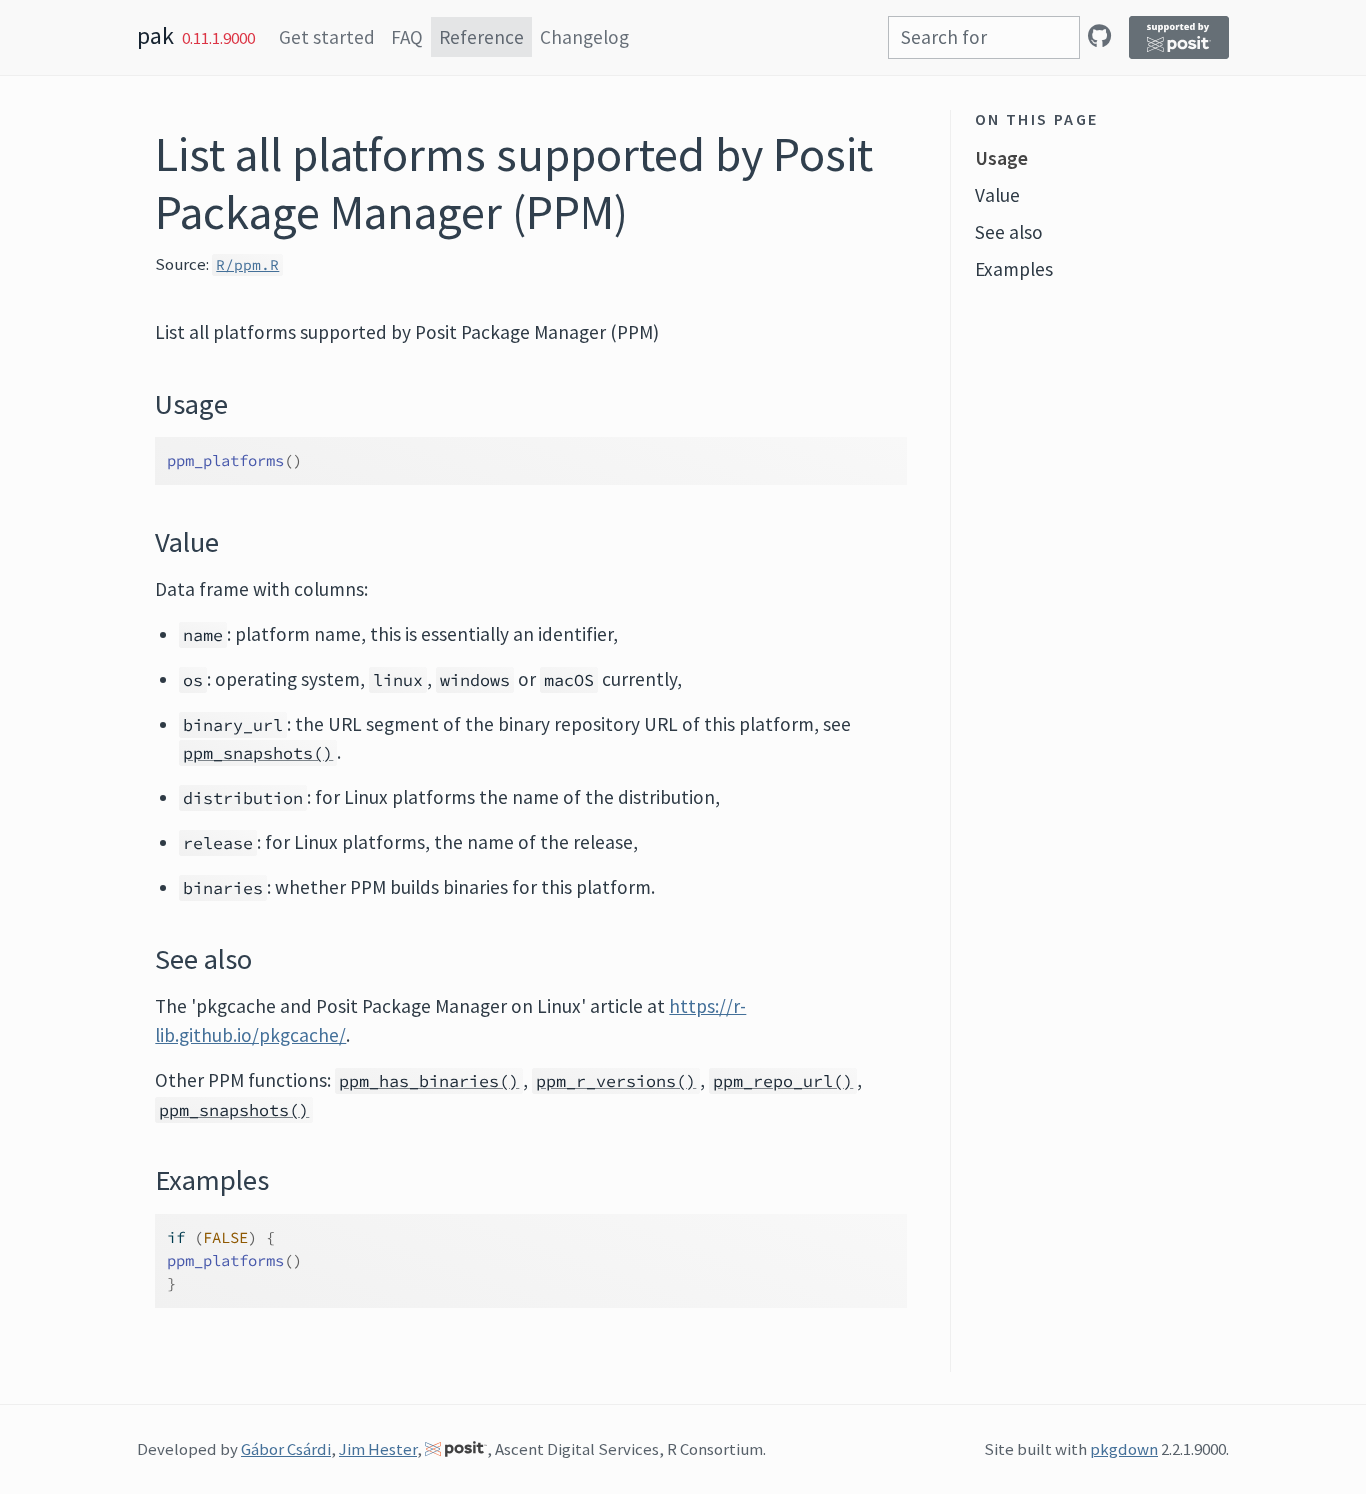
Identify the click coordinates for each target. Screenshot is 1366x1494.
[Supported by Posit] (1179, 37)
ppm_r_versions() (616, 1081)
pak (155, 35)
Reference (481, 37)
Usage (1001, 158)
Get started (327, 37)
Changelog (584, 37)
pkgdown (1124, 1449)
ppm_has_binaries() (429, 1081)
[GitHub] (1099, 36)
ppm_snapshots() (258, 753)
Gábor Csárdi (286, 1449)
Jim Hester (378, 1449)
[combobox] (984, 37)
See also (1009, 232)
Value (997, 195)
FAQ (407, 37)
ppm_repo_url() (783, 1081)
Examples (1014, 269)
